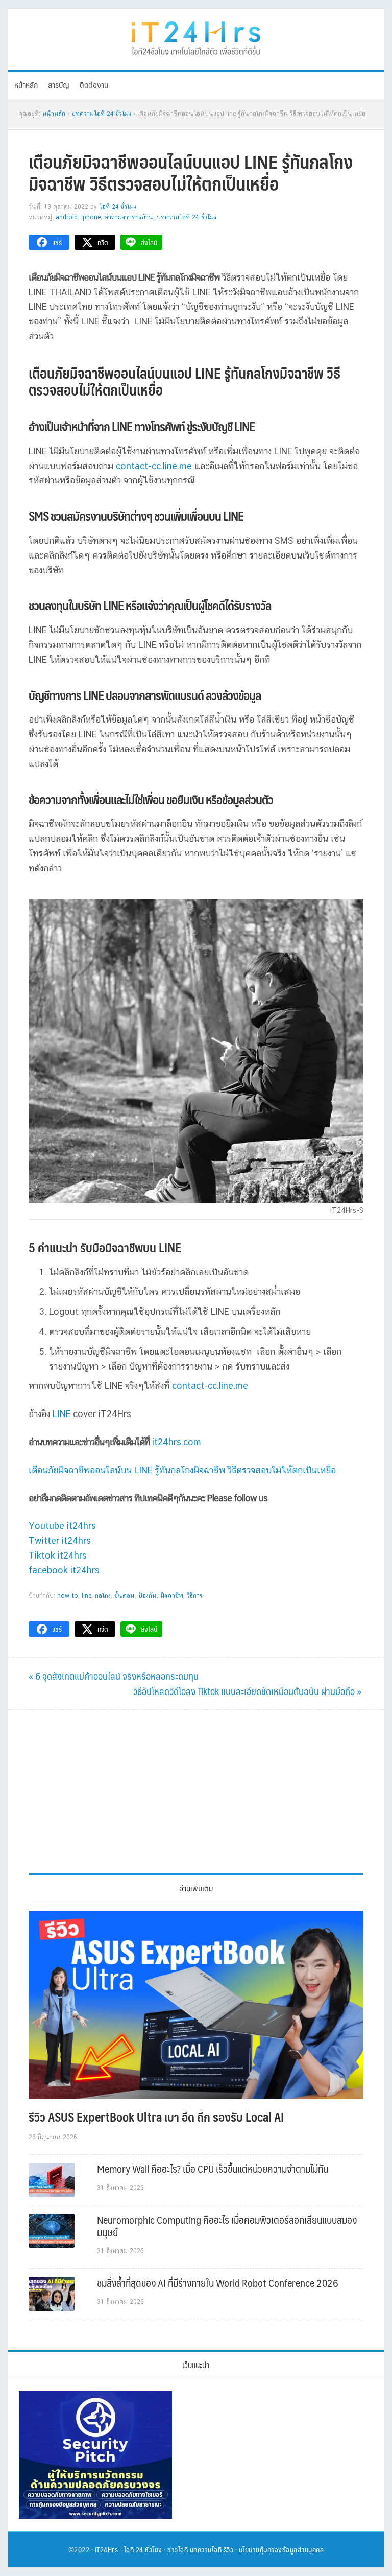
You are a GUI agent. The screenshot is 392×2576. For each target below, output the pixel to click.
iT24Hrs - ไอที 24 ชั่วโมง (129, 2549)
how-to (68, 1596)
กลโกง (103, 1596)
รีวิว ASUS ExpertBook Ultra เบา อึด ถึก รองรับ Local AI (156, 2117)
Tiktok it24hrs (58, 1555)
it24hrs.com (177, 1442)
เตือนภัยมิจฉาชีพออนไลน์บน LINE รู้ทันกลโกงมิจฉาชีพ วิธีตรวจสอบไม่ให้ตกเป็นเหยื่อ (182, 1470)
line (87, 1596)
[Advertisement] (196, 1792)
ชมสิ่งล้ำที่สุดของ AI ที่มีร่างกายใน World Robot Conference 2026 (218, 2283)
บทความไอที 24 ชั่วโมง (187, 217)
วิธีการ (194, 1596)
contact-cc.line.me (154, 466)
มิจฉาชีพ (172, 1596)
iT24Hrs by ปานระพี (196, 37)
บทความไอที (206, 2549)
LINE (62, 1414)
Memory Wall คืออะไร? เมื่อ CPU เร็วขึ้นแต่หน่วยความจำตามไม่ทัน (213, 2169)
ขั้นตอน (125, 1596)
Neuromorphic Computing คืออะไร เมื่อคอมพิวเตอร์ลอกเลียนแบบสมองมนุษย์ (227, 2226)
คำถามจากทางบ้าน (129, 217)
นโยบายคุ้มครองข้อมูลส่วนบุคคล (281, 2549)
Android (67, 217)
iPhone (91, 217)
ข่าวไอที (178, 2549)
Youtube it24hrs (62, 1526)
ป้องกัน (148, 1596)
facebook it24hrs (64, 1570)
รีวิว (229, 2549)
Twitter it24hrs (60, 1540)
